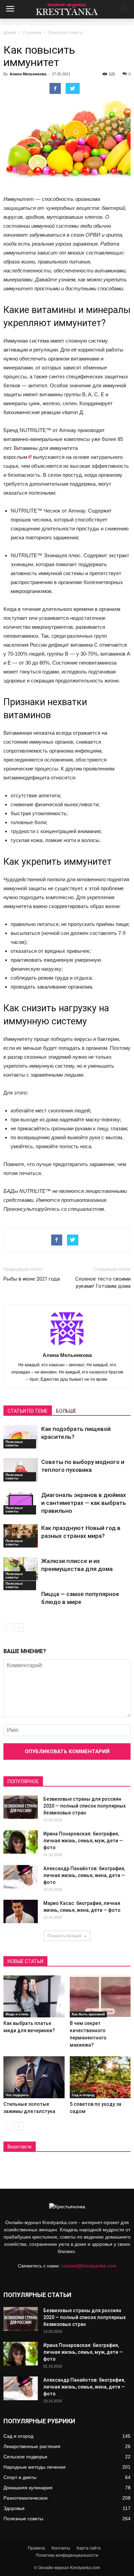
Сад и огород (83, 2095)
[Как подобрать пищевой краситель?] (21, 1437)
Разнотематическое (26, 2498)
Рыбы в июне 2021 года (32, 1279)
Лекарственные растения (32, 2446)
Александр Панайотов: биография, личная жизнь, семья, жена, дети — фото (84, 1875)
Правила (36, 2548)
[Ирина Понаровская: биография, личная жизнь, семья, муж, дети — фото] (21, 1842)
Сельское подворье (25, 2457)
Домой (10, 33)
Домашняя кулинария (28, 2488)
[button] (124, 9)
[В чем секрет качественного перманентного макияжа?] (100, 1996)
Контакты (61, 2548)
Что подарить (17, 2095)
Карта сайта (89, 2548)
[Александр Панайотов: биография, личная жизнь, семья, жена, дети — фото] (21, 1877)
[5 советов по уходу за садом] (100, 2077)
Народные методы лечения (35, 2467)
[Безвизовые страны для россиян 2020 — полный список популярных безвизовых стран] (21, 1807)
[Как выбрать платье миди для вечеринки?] (34, 1996)
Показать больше (65, 1936)
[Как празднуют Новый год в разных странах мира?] (21, 1536)
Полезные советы (65, 33)
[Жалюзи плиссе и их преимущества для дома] (21, 1569)
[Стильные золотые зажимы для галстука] (34, 2077)
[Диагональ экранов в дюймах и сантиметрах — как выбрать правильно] (21, 1503)
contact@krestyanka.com (89, 2266)
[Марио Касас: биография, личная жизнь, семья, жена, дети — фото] (21, 1912)
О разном (32, 33)
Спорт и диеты (20, 2477)
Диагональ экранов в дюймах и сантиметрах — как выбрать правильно (84, 1503)
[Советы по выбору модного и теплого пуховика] (21, 1470)
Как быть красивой (88, 2014)
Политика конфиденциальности (67, 2555)
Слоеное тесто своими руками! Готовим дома (103, 1282)
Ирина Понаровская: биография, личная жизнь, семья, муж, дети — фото (83, 1841)
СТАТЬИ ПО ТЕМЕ (28, 1411)
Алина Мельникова (28, 74)
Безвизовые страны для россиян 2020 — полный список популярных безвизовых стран (85, 1806)
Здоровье (14, 2508)
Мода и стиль (17, 2014)
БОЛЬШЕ (66, 1411)
